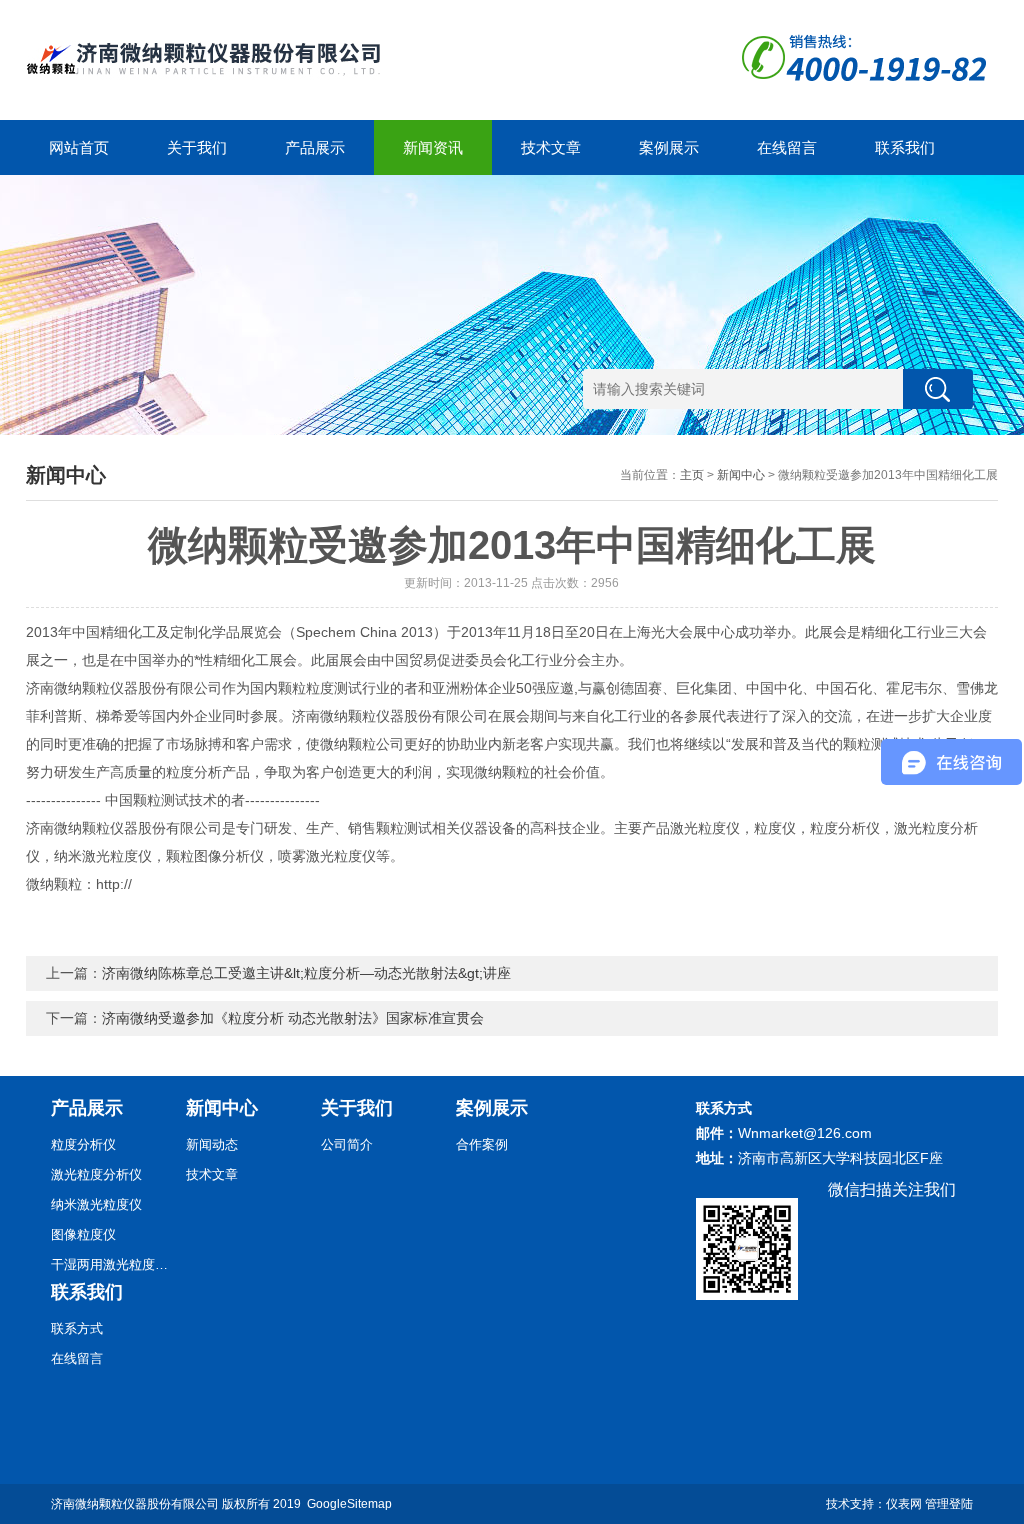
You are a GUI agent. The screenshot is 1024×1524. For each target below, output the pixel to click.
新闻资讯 (433, 147)
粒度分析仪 (83, 1144)
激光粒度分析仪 (96, 1174)
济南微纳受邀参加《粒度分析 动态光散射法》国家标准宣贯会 (293, 1018)
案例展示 (669, 147)
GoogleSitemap (349, 1504)
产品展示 (315, 147)
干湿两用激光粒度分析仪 (111, 1264)
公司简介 (347, 1144)
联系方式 (77, 1328)
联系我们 (905, 147)
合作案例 (482, 1144)
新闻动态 (212, 1144)
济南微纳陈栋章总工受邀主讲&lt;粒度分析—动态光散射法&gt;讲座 (306, 973)
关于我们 (197, 147)
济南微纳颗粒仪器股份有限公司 (135, 1504)
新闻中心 (741, 475)
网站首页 (79, 147)
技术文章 (551, 147)
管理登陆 (949, 1504)
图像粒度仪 (83, 1234)
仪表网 (904, 1504)
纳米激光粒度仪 (96, 1204)
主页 (692, 475)
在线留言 (787, 147)
